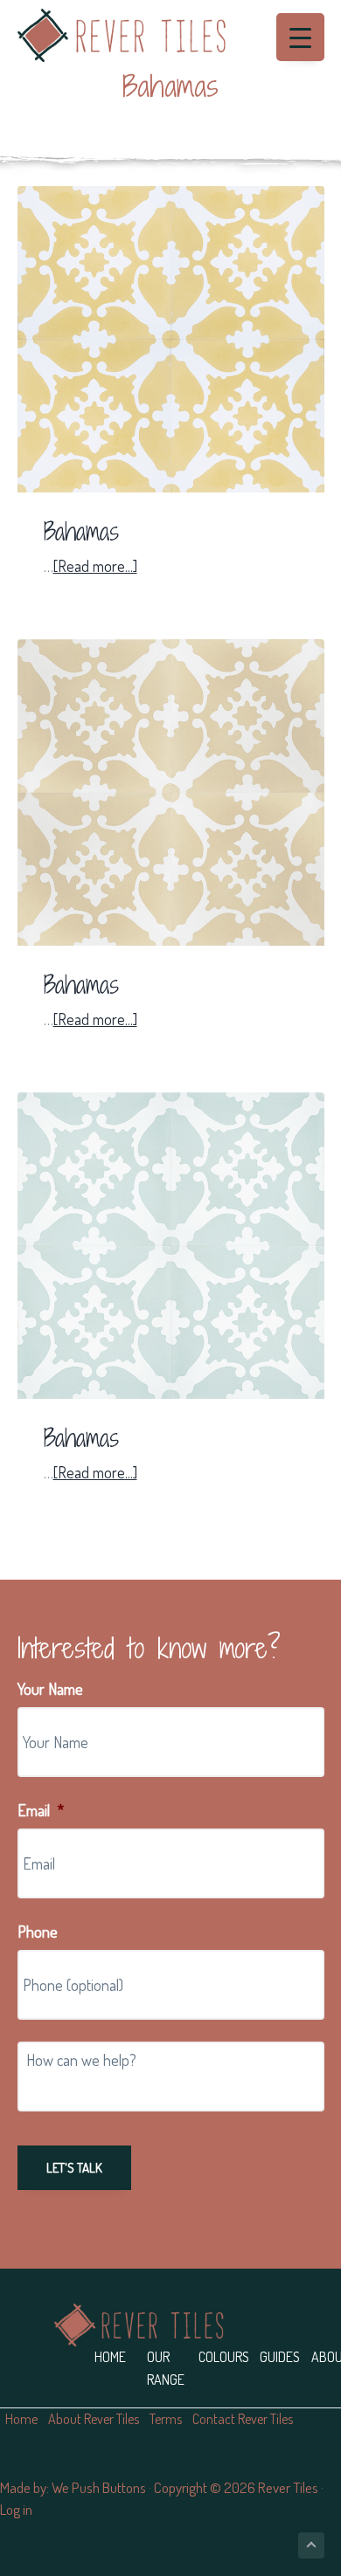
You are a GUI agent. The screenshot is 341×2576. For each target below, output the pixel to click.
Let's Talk (74, 2168)
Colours (224, 2357)
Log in (16, 2509)
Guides (280, 2357)
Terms (166, 2419)
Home (110, 2357)
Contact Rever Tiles (243, 2419)
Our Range (166, 2368)
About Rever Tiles (94, 2419)
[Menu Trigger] (300, 37)
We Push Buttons (99, 2487)
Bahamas (81, 532)
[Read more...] (95, 567)
